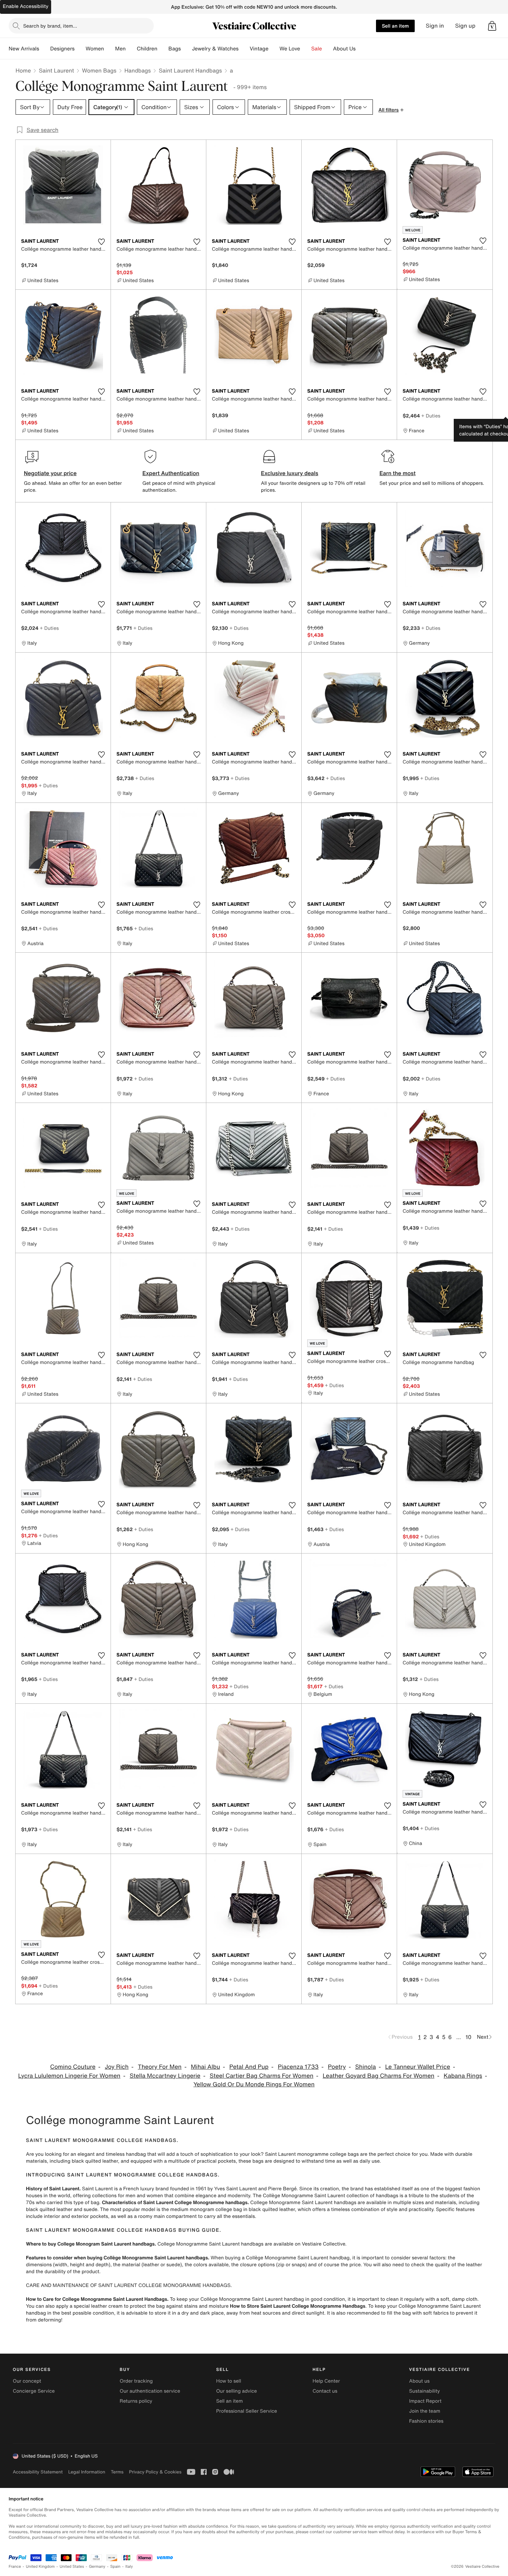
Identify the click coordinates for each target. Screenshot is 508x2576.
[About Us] (361, 49)
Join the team (425, 2411)
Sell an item (395, 26)
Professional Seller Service (246, 2411)
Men (120, 49)
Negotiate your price (50, 473)
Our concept (27, 2381)
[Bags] (186, 49)
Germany (97, 2567)
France (15, 2567)
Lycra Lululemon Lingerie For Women (69, 2076)
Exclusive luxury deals (290, 473)
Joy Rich (117, 2067)
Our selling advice (236, 2391)
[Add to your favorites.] (101, 242)
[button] (492, 26)
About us (419, 2381)
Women (95, 49)
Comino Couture (73, 2067)
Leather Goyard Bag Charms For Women (379, 2076)
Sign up (465, 26)
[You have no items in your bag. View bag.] (492, 26)
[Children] (163, 49)
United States (72, 2567)
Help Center (326, 2381)
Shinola (366, 2067)
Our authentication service (150, 2391)
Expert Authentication (171, 473)
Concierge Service (34, 2391)
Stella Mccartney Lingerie (165, 2076)
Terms (117, 2472)
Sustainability (425, 2391)
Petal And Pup (249, 2067)
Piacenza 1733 (298, 2067)
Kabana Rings (463, 2076)
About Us (344, 49)
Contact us (325, 2391)
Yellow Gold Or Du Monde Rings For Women (254, 2084)
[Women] (110, 49)
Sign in (435, 26)
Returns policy (136, 2401)
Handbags (138, 70)
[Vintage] (274, 49)
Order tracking (136, 2381)
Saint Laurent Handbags (190, 70)
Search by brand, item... (50, 26)
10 (468, 2037)
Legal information (87, 2472)
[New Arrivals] (45, 49)
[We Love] (306, 49)
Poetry (337, 2067)
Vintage (259, 49)
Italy (129, 2567)
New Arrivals (24, 49)
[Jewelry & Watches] (244, 49)
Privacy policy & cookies (155, 2472)
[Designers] (80, 49)
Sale (317, 49)
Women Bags (99, 70)
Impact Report (425, 2401)
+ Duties (431, 416)
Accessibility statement (38, 2472)
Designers (62, 49)
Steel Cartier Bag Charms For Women (262, 2076)
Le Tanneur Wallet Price (417, 2067)
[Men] (131, 49)
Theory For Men (160, 2067)
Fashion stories (426, 2421)
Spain (115, 2567)
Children (147, 49)
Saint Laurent (56, 70)
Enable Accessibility (26, 6)
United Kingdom (40, 2567)
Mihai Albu (205, 2067)
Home (23, 70)
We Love (290, 49)
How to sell (228, 2381)
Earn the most (398, 473)
